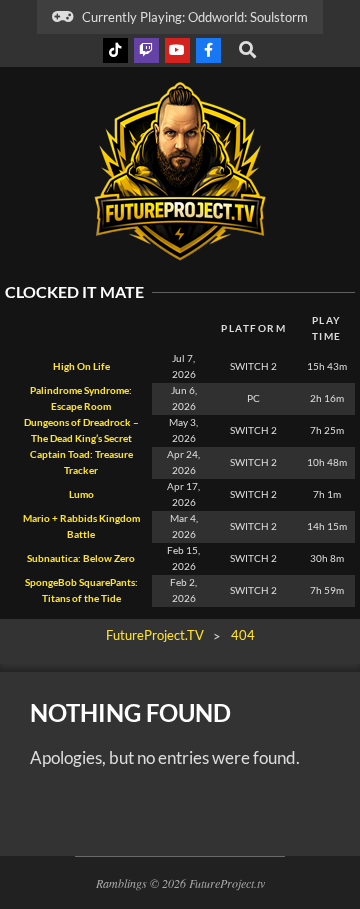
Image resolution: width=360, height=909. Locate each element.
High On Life (81, 366)
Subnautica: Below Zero (81, 558)
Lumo (81, 494)
